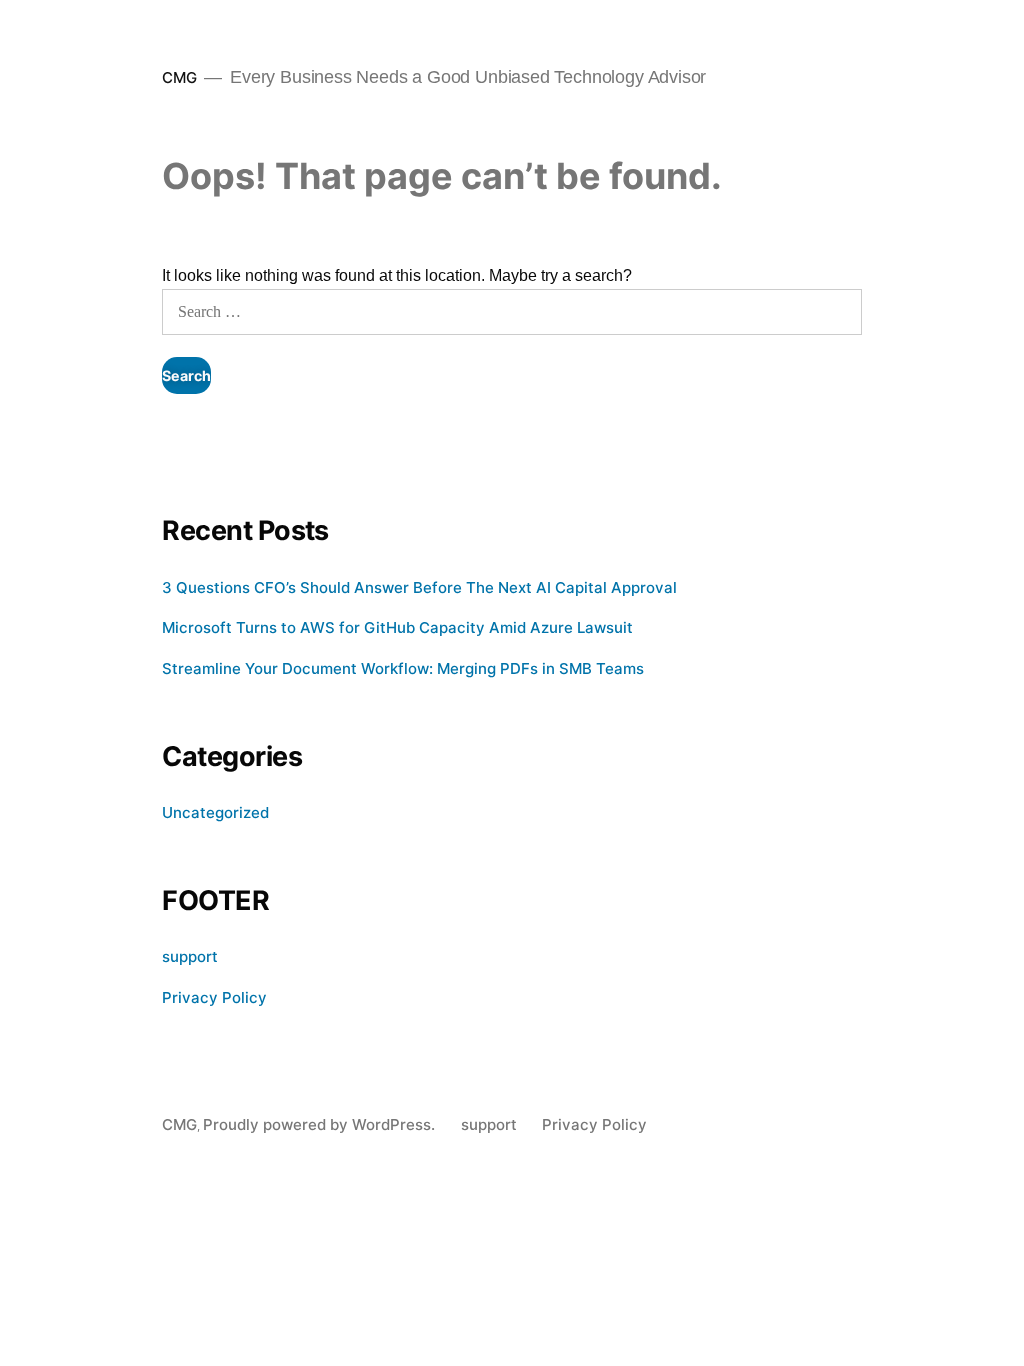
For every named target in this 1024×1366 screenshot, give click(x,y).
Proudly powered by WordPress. (321, 1124)
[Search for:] (511, 311)
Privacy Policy (214, 997)
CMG (179, 77)
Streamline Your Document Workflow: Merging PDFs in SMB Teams (403, 668)
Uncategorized (215, 812)
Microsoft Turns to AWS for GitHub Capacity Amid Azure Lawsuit (397, 627)
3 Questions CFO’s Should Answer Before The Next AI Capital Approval (419, 587)
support (190, 956)
